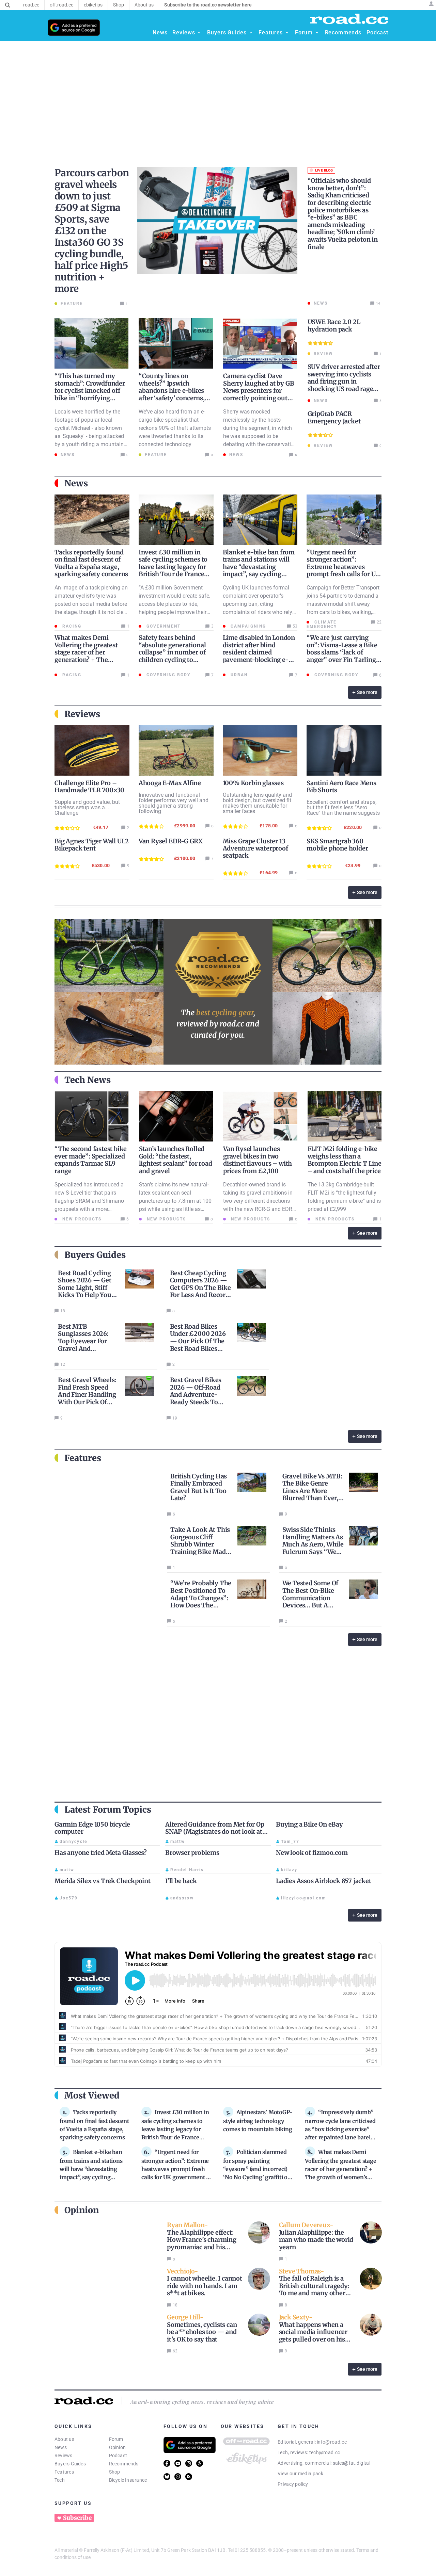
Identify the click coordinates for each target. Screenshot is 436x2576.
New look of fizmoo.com (312, 1853)
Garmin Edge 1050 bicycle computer (92, 1828)
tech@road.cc (325, 2452)
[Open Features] (287, 33)
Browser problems (192, 1853)
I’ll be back (181, 1881)
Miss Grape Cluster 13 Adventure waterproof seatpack (255, 848)
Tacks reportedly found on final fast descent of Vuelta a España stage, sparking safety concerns (91, 563)
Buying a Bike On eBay (309, 1824)
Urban (238, 675)
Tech (60, 2480)
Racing (71, 626)
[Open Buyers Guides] (251, 33)
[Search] (8, 5)
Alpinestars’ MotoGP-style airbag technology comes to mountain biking (258, 2121)
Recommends (124, 2464)
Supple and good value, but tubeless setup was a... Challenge (87, 807)
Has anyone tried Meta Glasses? (101, 1853)
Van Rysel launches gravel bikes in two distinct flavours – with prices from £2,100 (258, 1160)
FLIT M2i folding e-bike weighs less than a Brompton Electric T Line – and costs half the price (345, 1160)
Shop (115, 2472)
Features (64, 2472)
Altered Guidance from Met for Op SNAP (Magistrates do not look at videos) (215, 1832)
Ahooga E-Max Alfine (170, 783)
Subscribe (77, 2518)
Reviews (64, 2456)
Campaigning (247, 626)
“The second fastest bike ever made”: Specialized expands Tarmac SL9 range (91, 1160)
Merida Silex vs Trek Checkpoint (103, 1881)
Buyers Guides (70, 2464)
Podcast (118, 2456)
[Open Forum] (317, 33)
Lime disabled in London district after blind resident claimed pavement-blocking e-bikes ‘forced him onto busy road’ (259, 656)
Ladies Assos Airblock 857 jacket (324, 1881)
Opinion (118, 2447)
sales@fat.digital (352, 2463)
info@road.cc (332, 2442)
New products (81, 1219)
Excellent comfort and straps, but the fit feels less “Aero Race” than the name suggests (343, 807)
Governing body (168, 675)
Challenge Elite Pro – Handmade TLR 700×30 (89, 787)
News (61, 2447)
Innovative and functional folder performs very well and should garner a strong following (174, 803)
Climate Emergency (322, 624)
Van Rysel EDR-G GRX (171, 841)
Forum (116, 2439)
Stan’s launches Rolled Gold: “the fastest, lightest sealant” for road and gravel (176, 1160)
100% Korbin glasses (253, 783)
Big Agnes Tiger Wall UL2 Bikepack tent (92, 845)
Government (163, 626)
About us (64, 2439)
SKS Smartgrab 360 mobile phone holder (337, 845)
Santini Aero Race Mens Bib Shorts (341, 787)
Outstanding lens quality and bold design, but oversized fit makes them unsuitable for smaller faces (257, 803)
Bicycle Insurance (128, 2480)
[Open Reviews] (199, 33)
